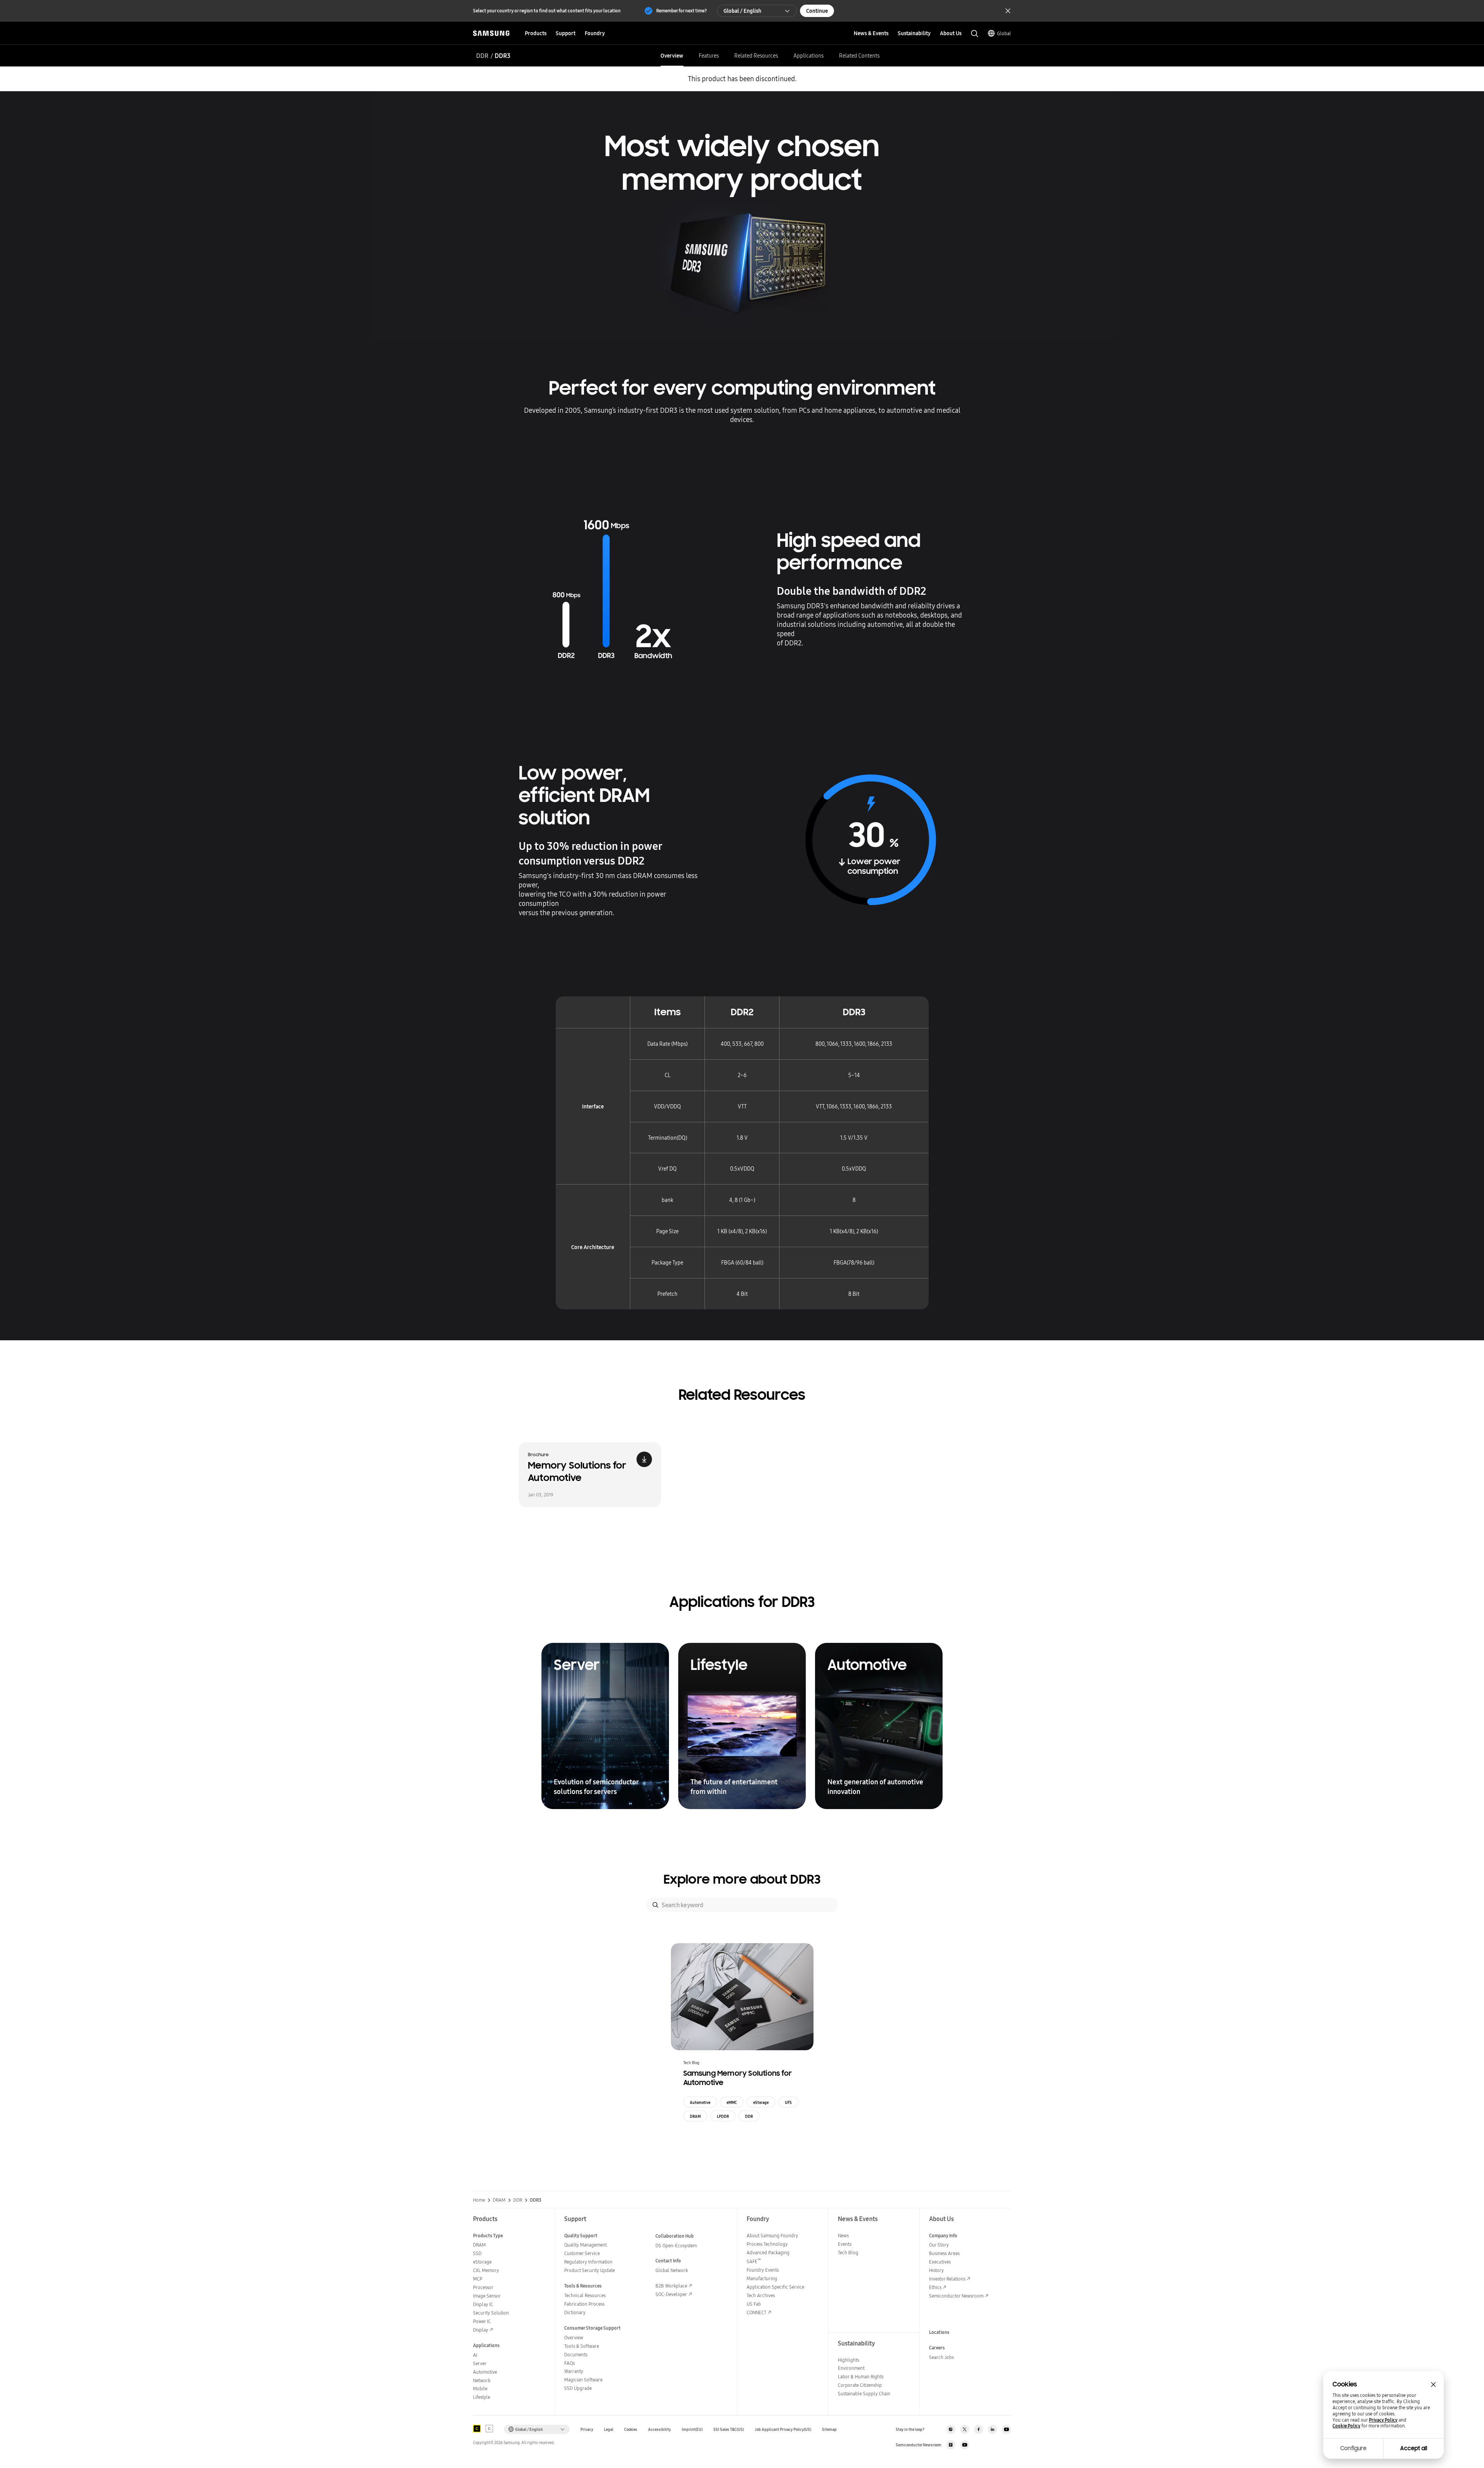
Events (845, 2244)
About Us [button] (951, 33)
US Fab (754, 2304)
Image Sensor (487, 2296)
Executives (940, 2262)
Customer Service (582, 2253)
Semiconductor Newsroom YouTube (965, 2445)
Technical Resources (585, 2295)
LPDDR (723, 2116)
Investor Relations (947, 2279)
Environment (851, 2368)
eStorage (761, 2102)
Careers (937, 2348)
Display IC (483, 2304)
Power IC (482, 2321)
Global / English (742, 11)
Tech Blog (848, 2253)
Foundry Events (763, 2270)
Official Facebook (979, 2429)
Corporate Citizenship (860, 2385)
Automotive (700, 2102)
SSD (477, 2253)
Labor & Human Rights (861, 2377)
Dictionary (575, 2312)
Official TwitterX (965, 2429)
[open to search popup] (975, 34)
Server (480, 2363)
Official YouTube (1006, 2429)
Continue (817, 11)
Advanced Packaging (768, 2253)
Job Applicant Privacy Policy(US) (783, 2430)
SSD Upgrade (578, 2388)
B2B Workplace (671, 2286)
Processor (483, 2287)
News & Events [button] (871, 33)
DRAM (695, 2116)
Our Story (939, 2245)
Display (481, 2330)
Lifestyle (482, 2397)
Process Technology (767, 2244)
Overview (672, 56)
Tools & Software (582, 2346)
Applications (808, 56)
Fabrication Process (584, 2304)
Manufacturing (762, 2278)
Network (482, 2380)
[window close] (1433, 2385)
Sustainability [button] (914, 33)
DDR (482, 56)
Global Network (672, 2270)
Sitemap (829, 2430)
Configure (1353, 2448)
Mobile (480, 2389)
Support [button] (566, 33)
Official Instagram (951, 2429)
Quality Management (585, 2245)
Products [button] (536, 33)
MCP (478, 2279)
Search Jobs (941, 2357)
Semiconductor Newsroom (956, 2296)
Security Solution (491, 2313)
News (843, 2236)
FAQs (569, 2363)
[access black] (477, 2429)
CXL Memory (486, 2270)
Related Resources (756, 56)
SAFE (754, 2261)
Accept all (1414, 2448)
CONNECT (756, 2312)
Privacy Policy (1383, 2420)
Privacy (587, 2430)
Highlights (848, 2360)
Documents (576, 2355)
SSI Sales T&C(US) (729, 2430)
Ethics (935, 2287)
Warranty (574, 2371)
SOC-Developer (671, 2294)
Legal (609, 2430)
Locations (939, 2332)
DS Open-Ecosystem (676, 2246)
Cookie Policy (1346, 2426)
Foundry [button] (595, 33)
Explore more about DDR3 (742, 1879)
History (936, 2270)
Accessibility (659, 2430)
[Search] (655, 1905)
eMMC (732, 2102)
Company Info (943, 2236)
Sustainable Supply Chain (864, 2394)
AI (475, 2355)
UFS (788, 2102)
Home (479, 2200)
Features (709, 56)
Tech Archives (761, 2295)
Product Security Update (590, 2270)
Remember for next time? (682, 11)
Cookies (631, 2430)
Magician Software (583, 2380)
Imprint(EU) (692, 2430)
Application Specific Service (775, 2287)
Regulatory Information (588, 2262)
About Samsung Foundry (772, 2236)
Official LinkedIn (992, 2429)
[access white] (489, 2429)
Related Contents (859, 56)
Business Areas (944, 2253)
